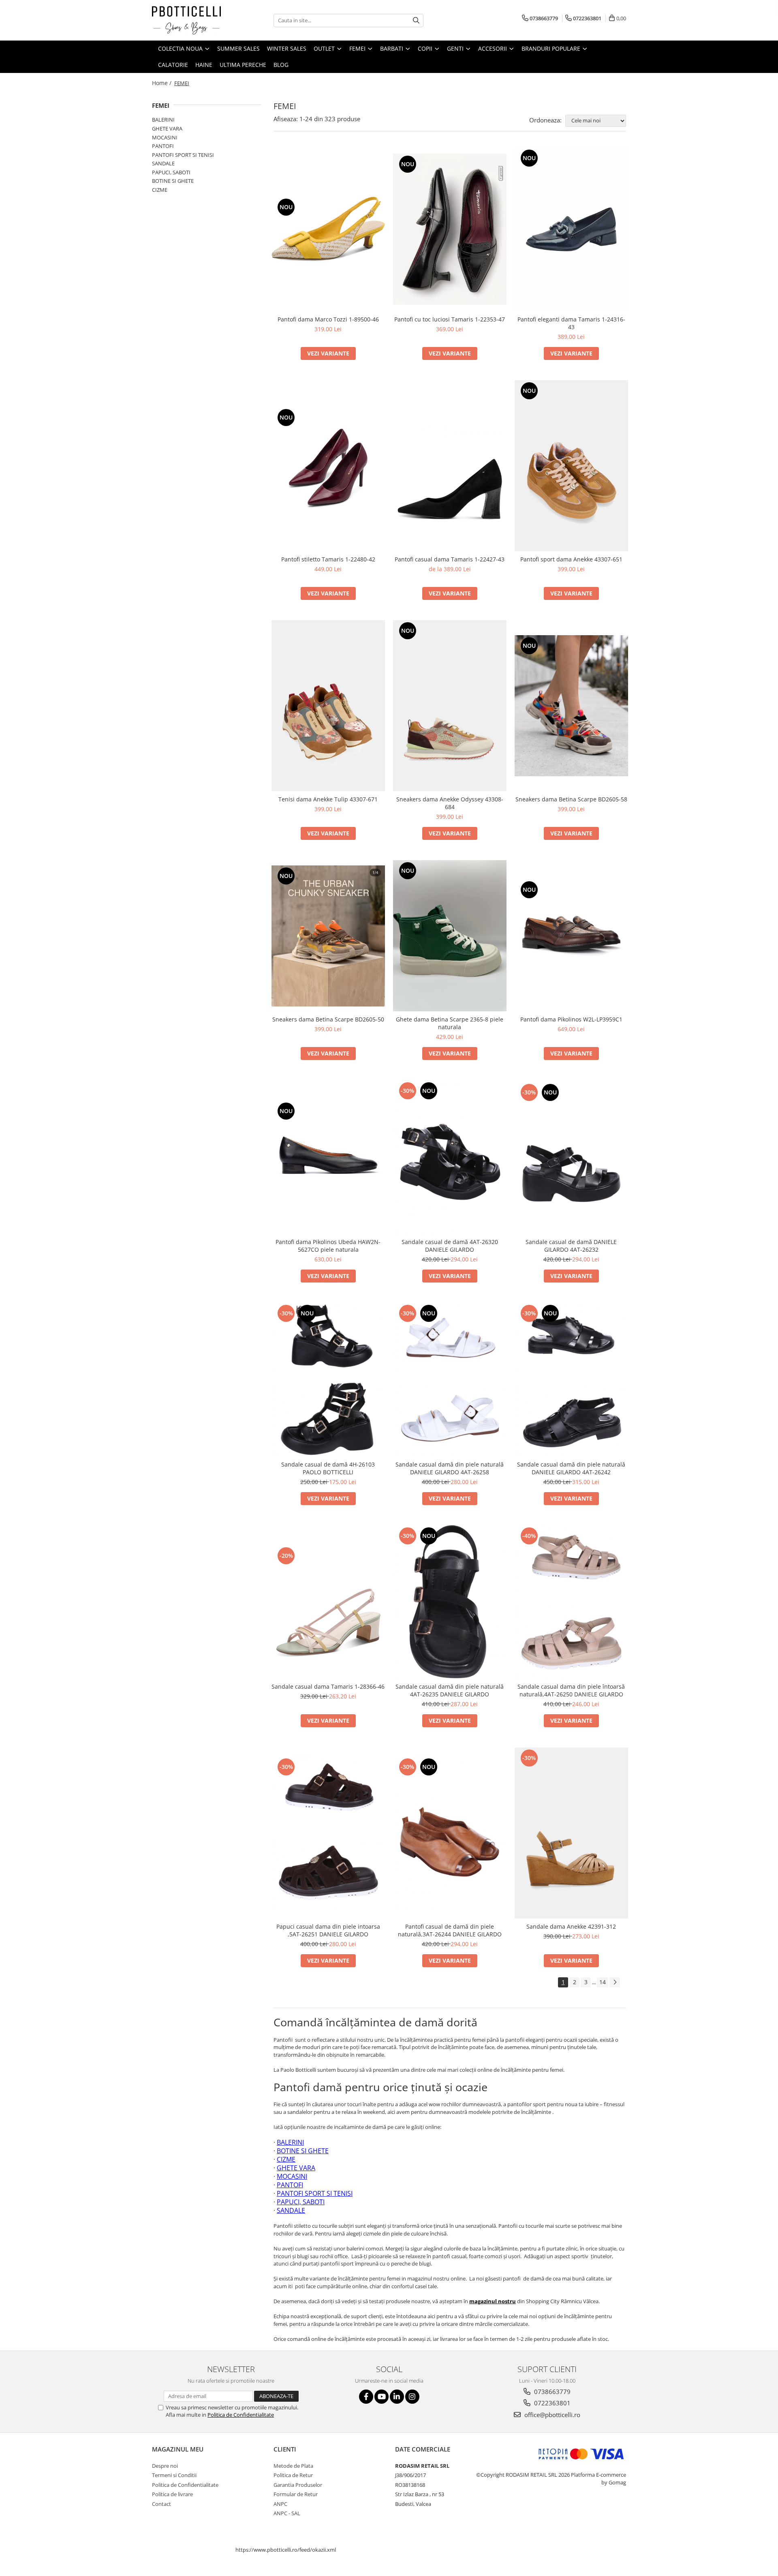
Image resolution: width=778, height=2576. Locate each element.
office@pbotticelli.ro (551, 2415)
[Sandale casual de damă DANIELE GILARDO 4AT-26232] (571, 1157)
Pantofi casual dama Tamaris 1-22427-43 (450, 559)
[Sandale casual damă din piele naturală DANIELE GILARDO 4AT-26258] (450, 1380)
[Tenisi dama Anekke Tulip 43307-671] (328, 706)
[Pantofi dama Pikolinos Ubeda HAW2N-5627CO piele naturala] (328, 1157)
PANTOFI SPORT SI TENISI (183, 155)
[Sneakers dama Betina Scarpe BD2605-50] (328, 936)
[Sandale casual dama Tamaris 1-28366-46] (328, 1602)
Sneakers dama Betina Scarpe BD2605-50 (328, 1019)
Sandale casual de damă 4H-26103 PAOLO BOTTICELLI (328, 1468)
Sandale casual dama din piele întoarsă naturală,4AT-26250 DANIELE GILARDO (571, 1690)
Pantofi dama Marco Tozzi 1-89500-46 (328, 319)
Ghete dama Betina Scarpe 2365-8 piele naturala (450, 1023)
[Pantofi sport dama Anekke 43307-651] (571, 466)
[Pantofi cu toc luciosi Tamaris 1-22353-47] (450, 229)
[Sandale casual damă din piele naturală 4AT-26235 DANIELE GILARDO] (450, 1602)
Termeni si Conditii (174, 2475)
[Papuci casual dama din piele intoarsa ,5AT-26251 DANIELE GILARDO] (328, 1833)
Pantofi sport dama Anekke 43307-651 (571, 559)
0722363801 (551, 2403)
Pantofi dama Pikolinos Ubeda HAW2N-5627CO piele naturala (328, 1246)
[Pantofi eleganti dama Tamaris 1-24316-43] (571, 229)
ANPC (280, 2504)
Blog (281, 65)
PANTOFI (163, 146)
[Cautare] (416, 20)
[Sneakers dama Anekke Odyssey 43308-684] (450, 706)
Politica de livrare (172, 2494)
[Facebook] (366, 2397)
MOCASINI (165, 137)
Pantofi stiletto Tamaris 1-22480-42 (328, 559)
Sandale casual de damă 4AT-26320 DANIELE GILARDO (450, 1246)
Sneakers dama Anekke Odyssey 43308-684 (450, 803)
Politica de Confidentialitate (241, 2415)
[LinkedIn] (397, 2397)
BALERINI (163, 120)
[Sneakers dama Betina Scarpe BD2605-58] (571, 706)
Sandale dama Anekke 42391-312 (571, 1926)
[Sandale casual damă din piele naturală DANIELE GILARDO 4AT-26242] (571, 1380)
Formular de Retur (296, 2494)
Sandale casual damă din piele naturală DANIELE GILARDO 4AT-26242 (571, 1468)
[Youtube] (382, 2397)
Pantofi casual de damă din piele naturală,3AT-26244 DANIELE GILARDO (450, 1930)
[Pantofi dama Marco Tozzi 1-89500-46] (328, 229)
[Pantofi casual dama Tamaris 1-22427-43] (450, 466)
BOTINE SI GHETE (173, 181)
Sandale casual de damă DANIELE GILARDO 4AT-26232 (571, 1246)
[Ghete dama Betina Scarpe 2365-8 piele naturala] (450, 936)
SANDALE (163, 163)
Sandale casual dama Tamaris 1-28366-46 (328, 1686)
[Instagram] (412, 2397)
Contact (161, 2504)
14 (603, 1982)
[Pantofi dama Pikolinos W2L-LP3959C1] (571, 936)
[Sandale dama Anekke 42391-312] (571, 1833)
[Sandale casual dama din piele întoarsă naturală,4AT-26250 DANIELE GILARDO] (571, 1602)
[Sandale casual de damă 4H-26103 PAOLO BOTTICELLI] (328, 1380)
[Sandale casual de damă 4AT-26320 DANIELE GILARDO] (450, 1157)
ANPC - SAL (287, 2513)
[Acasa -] (192, 20)
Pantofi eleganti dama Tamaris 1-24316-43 (571, 323)
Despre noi (165, 2466)
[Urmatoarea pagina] (615, 1982)
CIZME (160, 190)
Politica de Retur (293, 2475)
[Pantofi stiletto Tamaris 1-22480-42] (328, 466)
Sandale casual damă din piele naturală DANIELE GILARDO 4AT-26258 (450, 1468)
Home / (162, 83)
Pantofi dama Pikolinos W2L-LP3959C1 (571, 1019)
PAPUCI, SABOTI (171, 172)
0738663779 (551, 2392)
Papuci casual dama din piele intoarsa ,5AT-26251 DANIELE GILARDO (328, 1930)
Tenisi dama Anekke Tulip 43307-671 (328, 799)
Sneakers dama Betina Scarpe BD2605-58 (571, 799)
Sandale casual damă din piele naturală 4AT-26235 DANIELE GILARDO (450, 1690)
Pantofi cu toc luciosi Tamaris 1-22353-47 (450, 319)
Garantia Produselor (298, 2485)
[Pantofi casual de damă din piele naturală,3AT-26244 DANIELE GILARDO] (450, 1833)
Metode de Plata (293, 2466)
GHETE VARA (167, 128)
